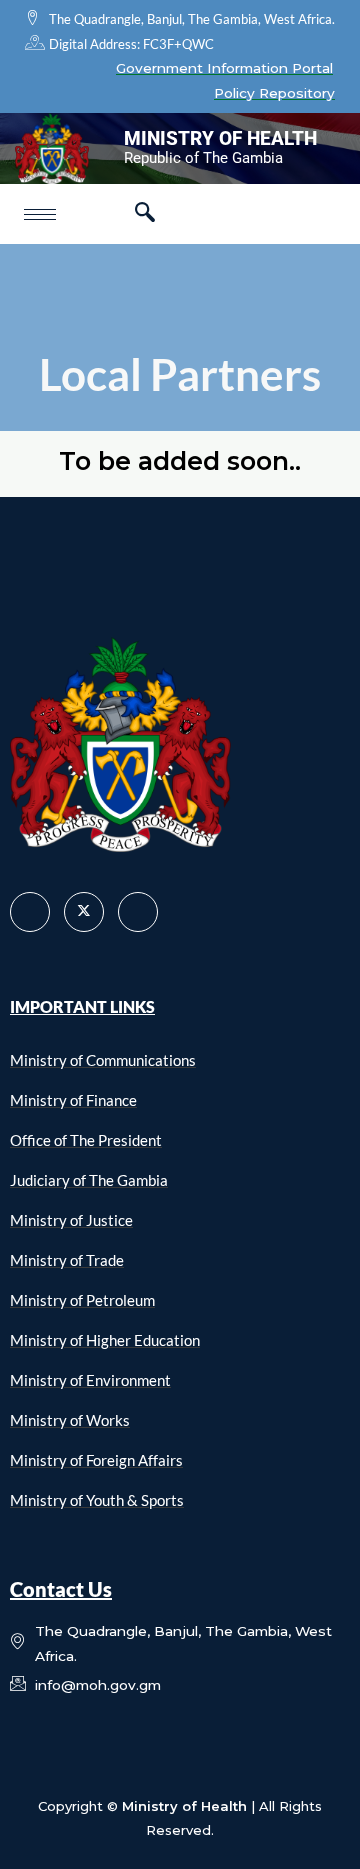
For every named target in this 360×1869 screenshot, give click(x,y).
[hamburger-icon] (40, 214)
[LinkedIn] (138, 912)
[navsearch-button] (145, 214)
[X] (84, 912)
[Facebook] (30, 912)
